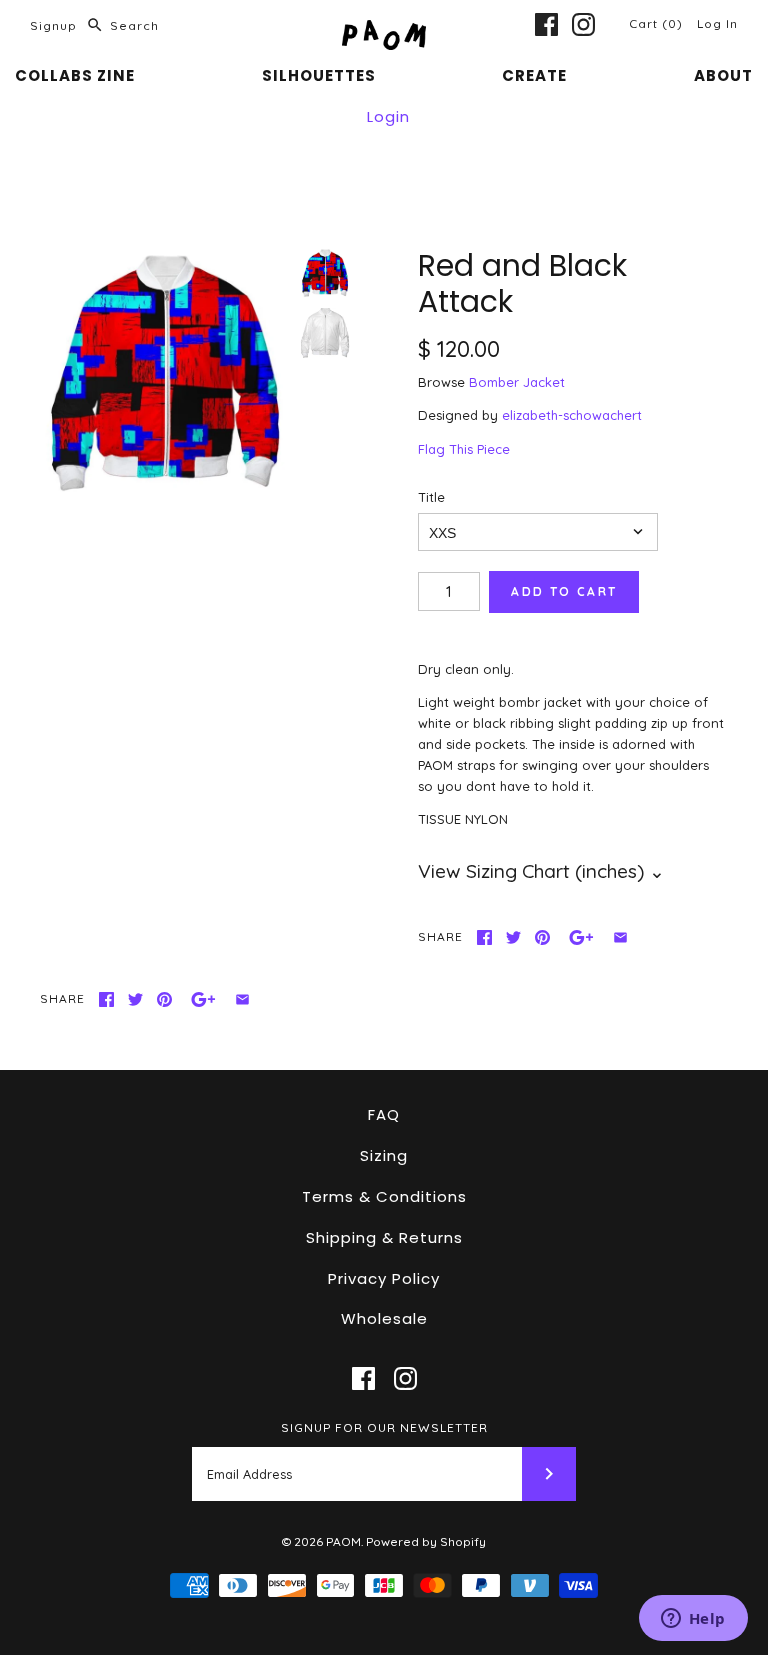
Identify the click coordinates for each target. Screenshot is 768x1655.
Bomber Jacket (517, 382)
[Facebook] (546, 24)
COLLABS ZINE (75, 75)
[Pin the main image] (542, 937)
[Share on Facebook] (484, 937)
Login (388, 116)
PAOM (343, 1541)
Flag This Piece (464, 449)
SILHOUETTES (319, 75)
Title (431, 497)
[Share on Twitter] (513, 937)
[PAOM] (384, 30)
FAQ (384, 1114)
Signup (53, 25)
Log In (717, 23)
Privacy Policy (384, 1278)
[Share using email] (620, 937)
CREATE (534, 75)
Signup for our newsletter (384, 1427)
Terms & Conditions (384, 1196)
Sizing (384, 1155)
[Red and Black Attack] (165, 373)
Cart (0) (658, 23)
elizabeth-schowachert (572, 415)
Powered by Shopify (426, 1541)
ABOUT (723, 75)
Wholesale (384, 1318)
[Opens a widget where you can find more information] (693, 1620)
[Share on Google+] (581, 937)
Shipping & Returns (384, 1237)
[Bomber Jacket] (325, 333)
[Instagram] (583, 24)
